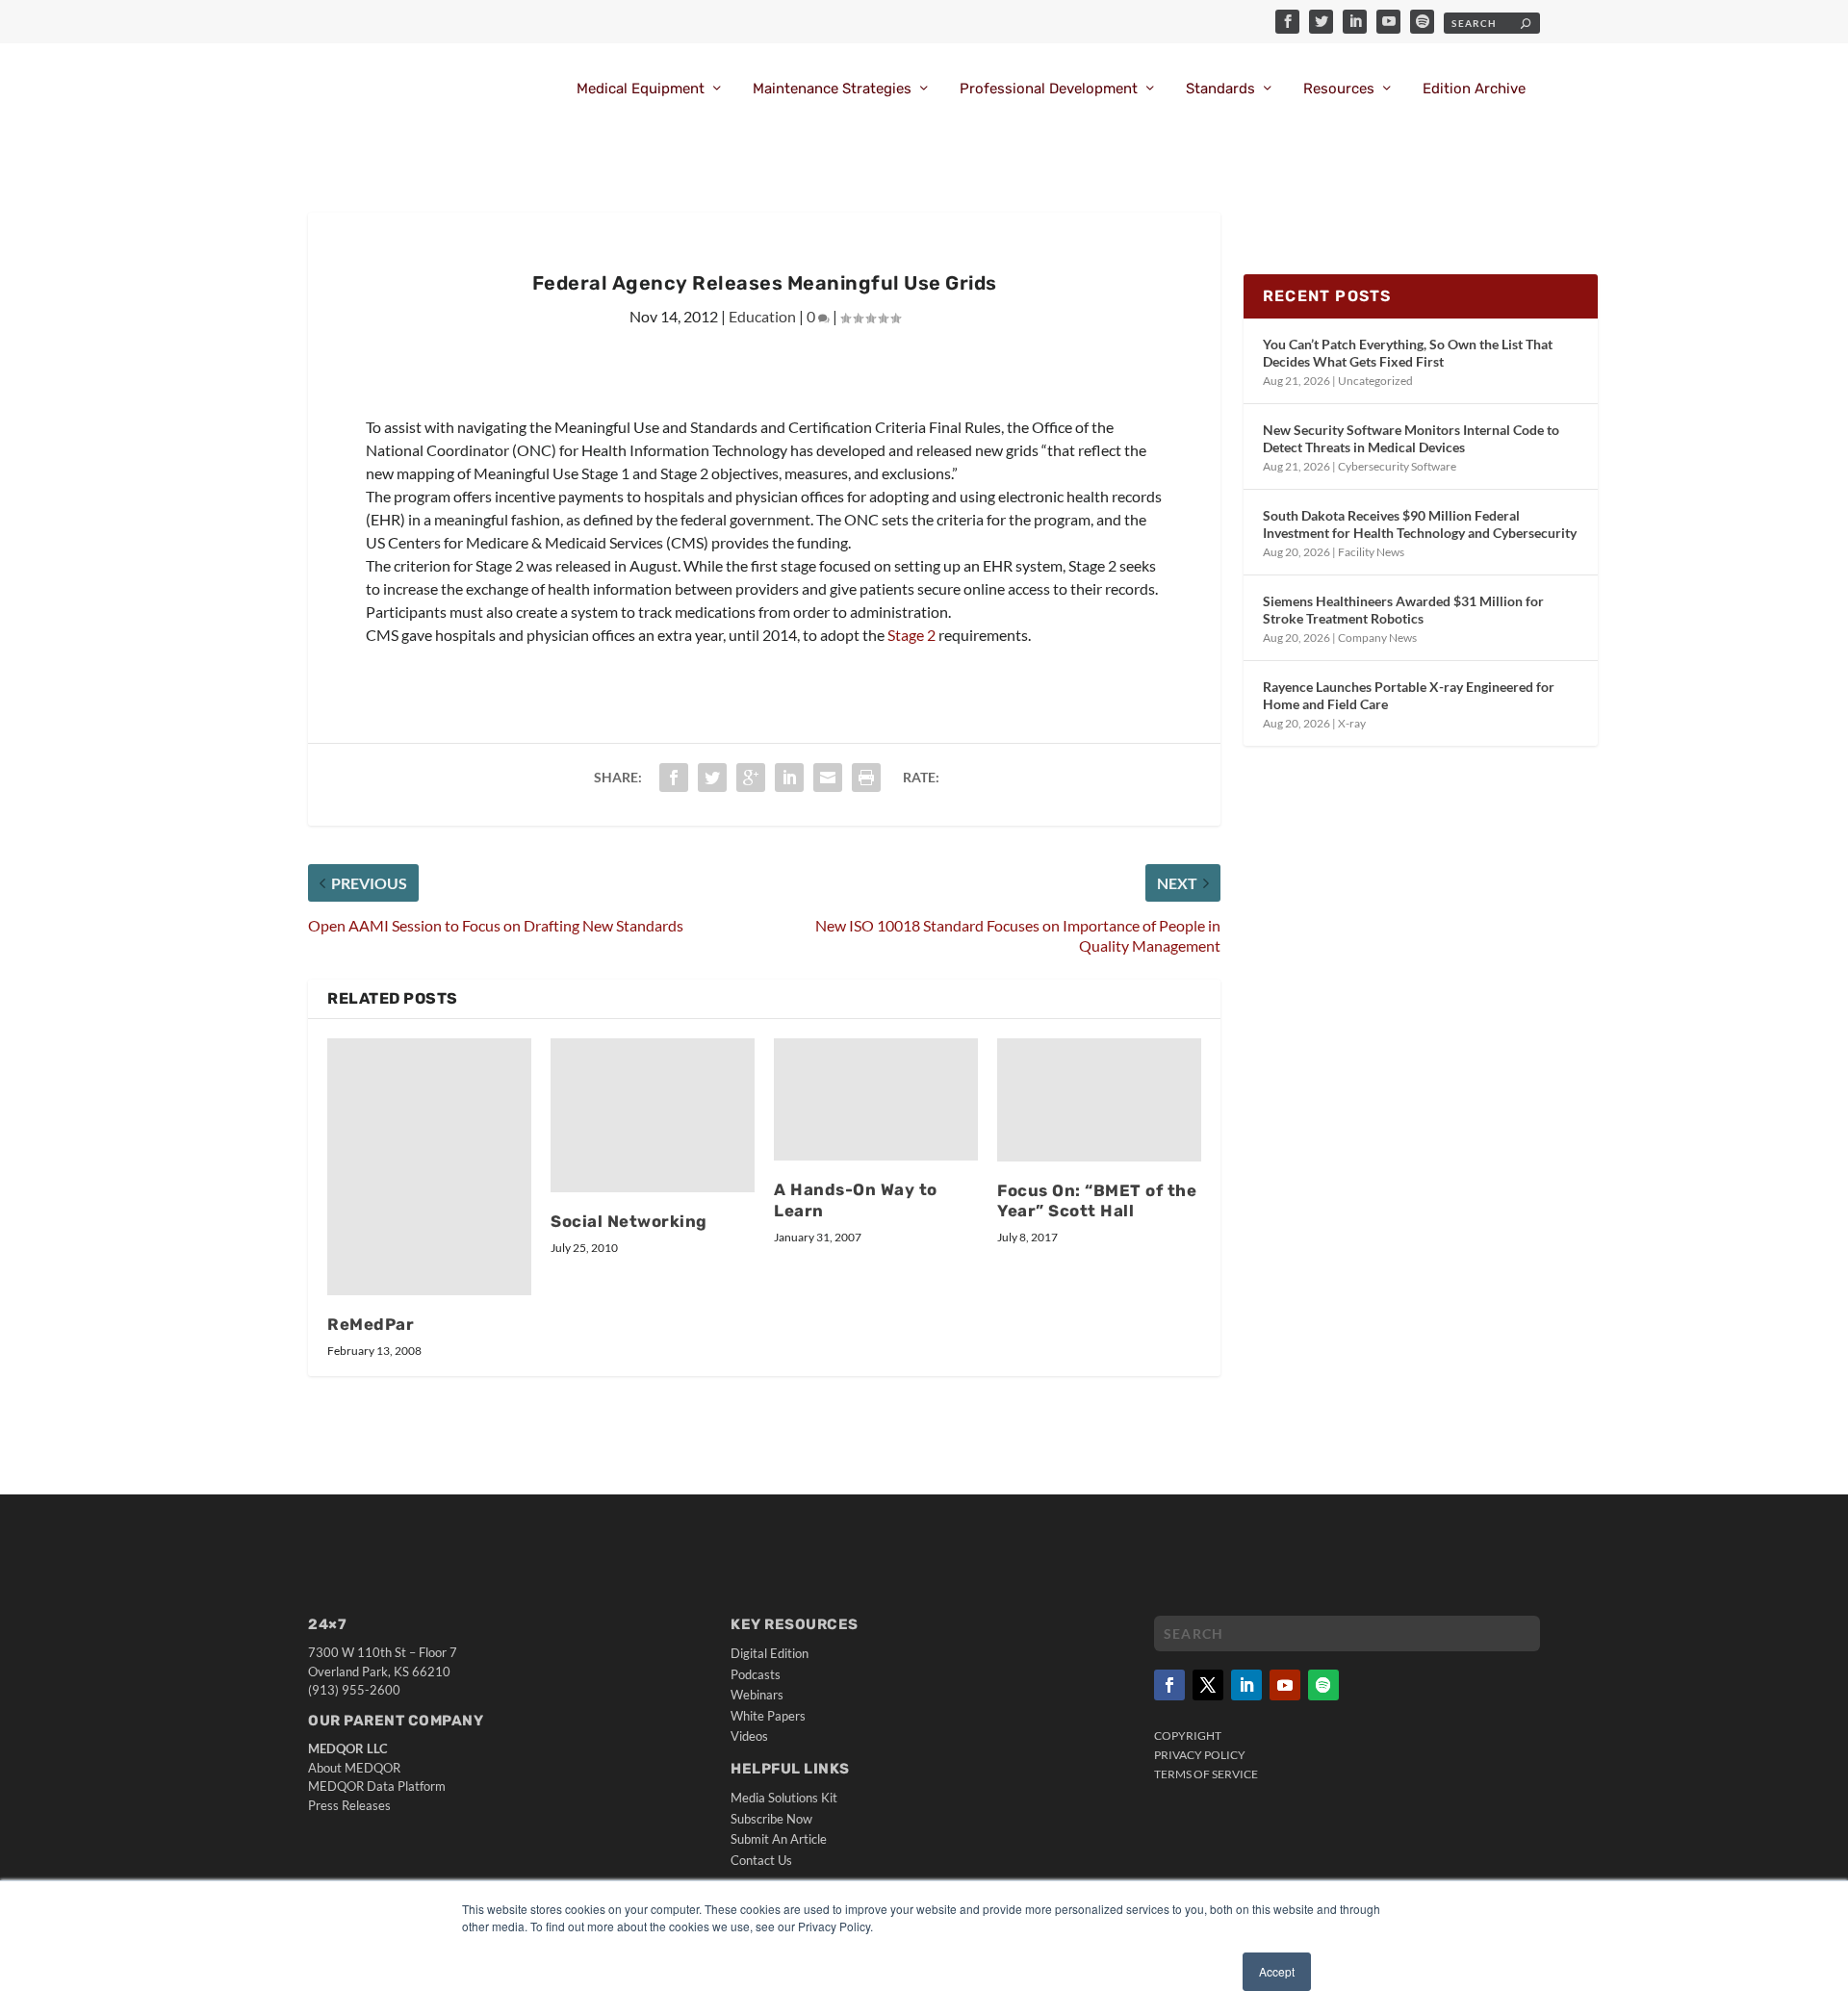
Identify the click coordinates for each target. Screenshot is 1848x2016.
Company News (1377, 638)
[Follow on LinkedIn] (1246, 1685)
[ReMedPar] (429, 1167)
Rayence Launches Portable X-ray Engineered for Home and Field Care (1409, 695)
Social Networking (629, 1221)
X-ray (1352, 723)
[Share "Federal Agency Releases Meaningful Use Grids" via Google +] (751, 778)
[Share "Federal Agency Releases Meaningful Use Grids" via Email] (828, 778)
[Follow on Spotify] (1323, 1685)
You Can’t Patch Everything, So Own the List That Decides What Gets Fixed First (1408, 353)
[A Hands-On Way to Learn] (876, 1099)
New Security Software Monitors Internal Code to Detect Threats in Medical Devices (1411, 438)
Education (762, 316)
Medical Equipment (641, 89)
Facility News (1371, 552)
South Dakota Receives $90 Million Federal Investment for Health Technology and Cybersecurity (1420, 524)
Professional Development (1049, 89)
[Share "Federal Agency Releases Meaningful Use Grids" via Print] (866, 778)
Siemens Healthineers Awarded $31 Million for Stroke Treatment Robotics (1403, 610)
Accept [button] (1277, 1971)
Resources (1339, 89)
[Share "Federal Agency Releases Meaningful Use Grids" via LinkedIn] (789, 778)
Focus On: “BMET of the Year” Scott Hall (1097, 1201)
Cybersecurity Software (1397, 466)
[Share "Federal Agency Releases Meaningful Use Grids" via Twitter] (712, 778)
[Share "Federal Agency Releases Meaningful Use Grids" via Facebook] (674, 778)
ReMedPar (371, 1324)
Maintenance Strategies (832, 89)
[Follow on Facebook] (1169, 1685)
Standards (1220, 89)
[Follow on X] (1208, 1685)
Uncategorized (1375, 381)
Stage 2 (911, 635)
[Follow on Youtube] (1285, 1685)
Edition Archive (1474, 89)
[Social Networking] (653, 1115)
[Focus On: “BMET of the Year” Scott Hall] (1099, 1099)
